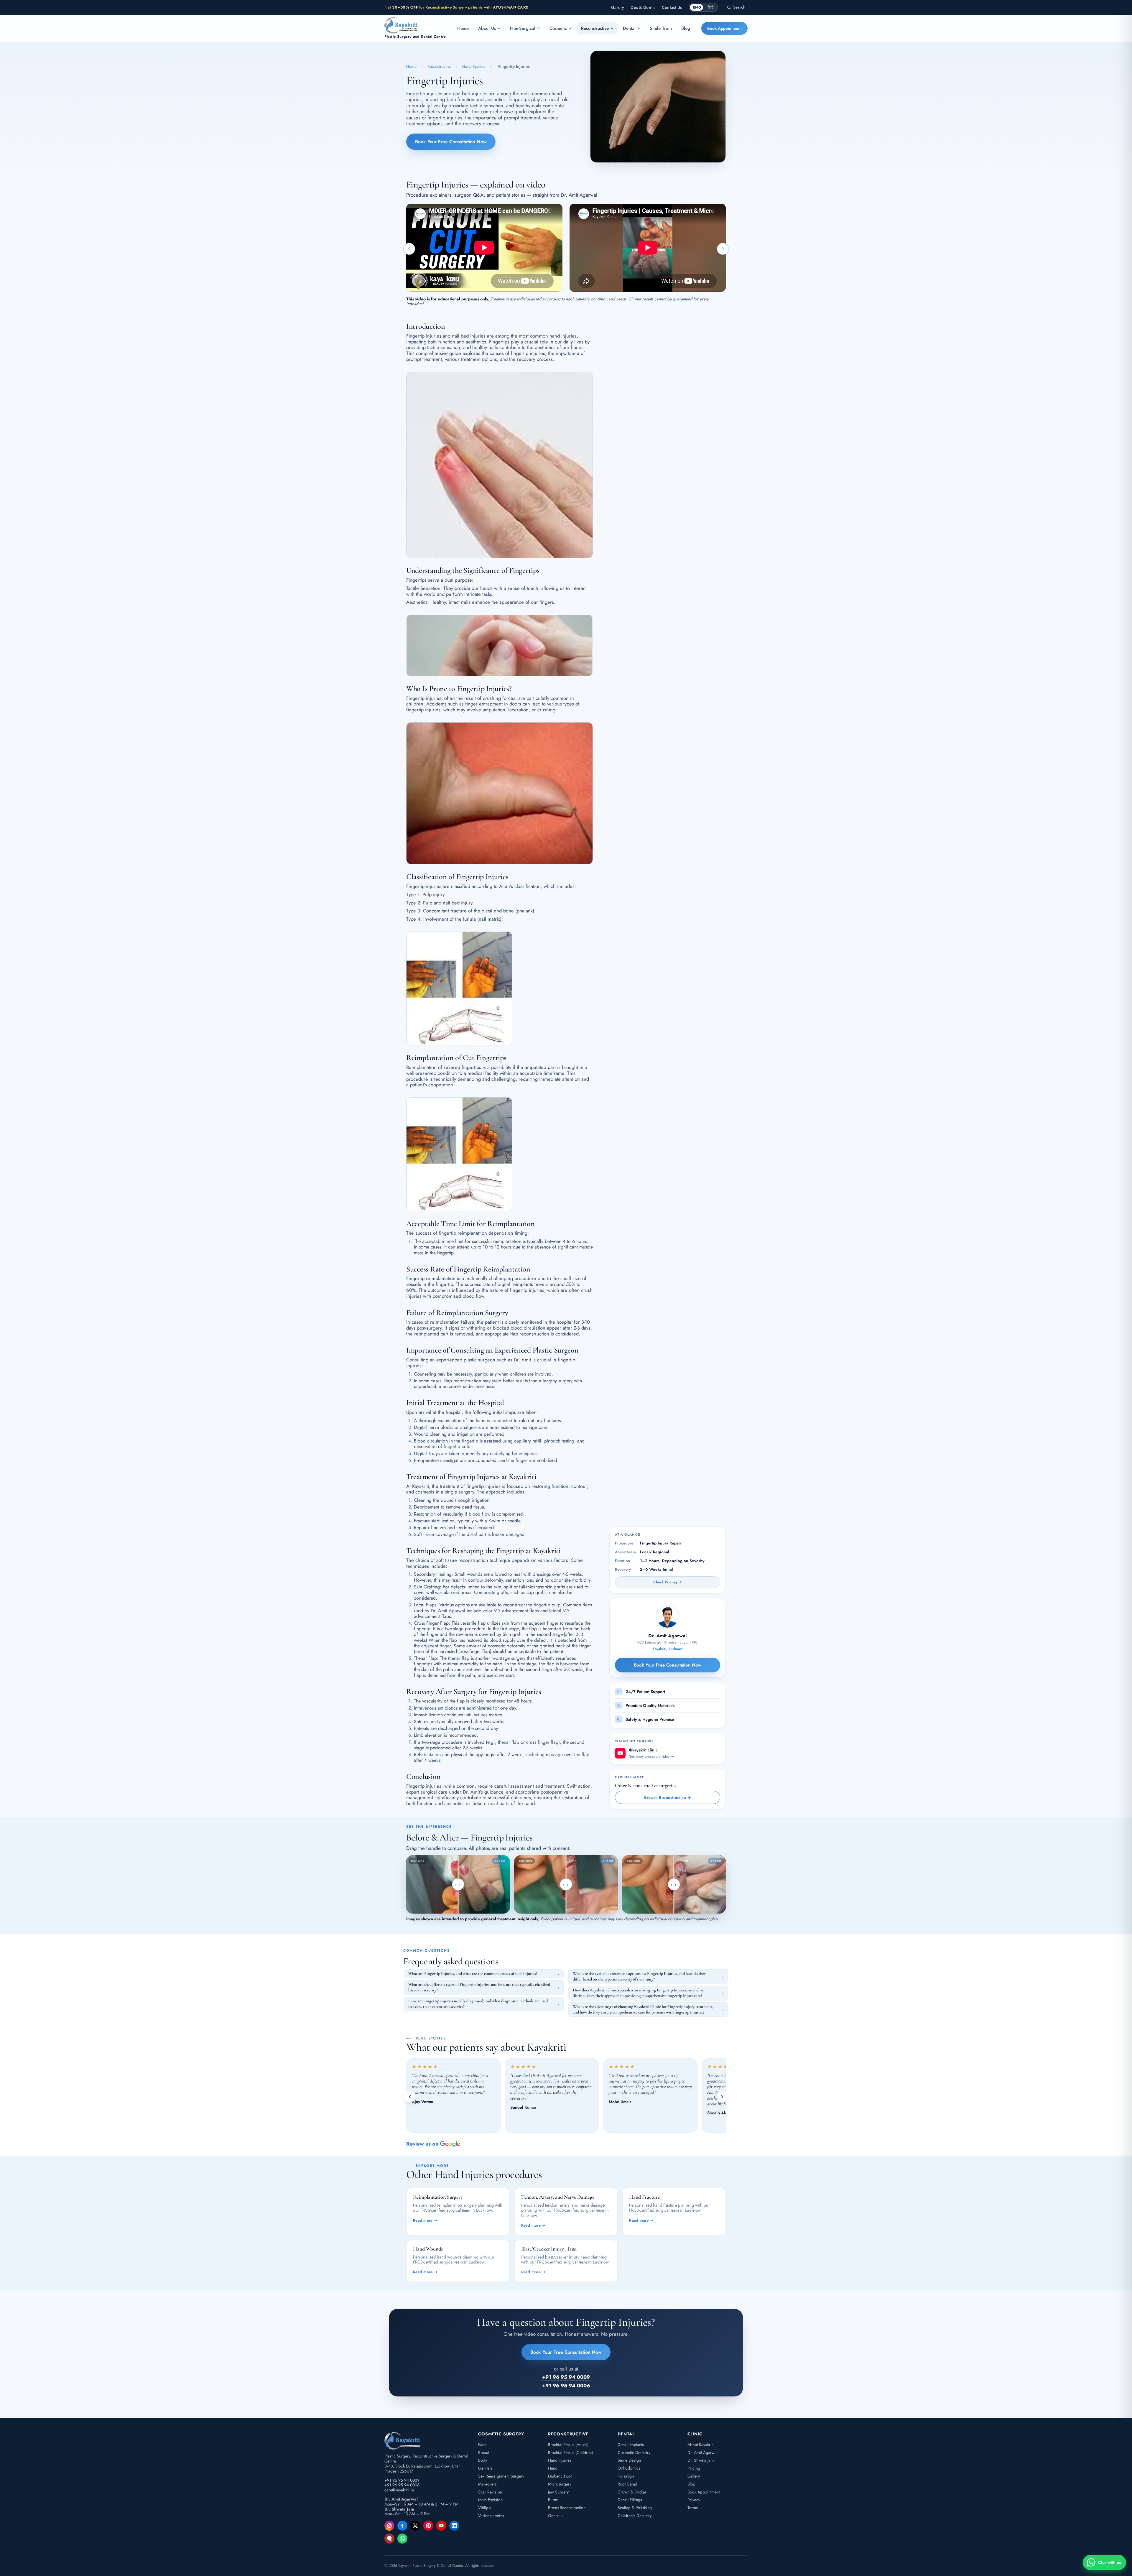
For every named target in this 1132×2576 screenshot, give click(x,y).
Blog (686, 28)
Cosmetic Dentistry (634, 2452)
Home (463, 28)
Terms (693, 2508)
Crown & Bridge (632, 2492)
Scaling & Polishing (635, 2508)
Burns (553, 2500)
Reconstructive (595, 28)
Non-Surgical (523, 28)
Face (482, 2445)
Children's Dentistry (635, 2516)
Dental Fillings (630, 2500)
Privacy (694, 2500)
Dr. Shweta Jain (701, 2460)
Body (483, 2460)
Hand (553, 2468)
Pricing (694, 2468)
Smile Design (629, 2460)
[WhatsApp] (402, 2539)
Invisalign (626, 2476)
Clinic (695, 2434)
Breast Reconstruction (567, 2508)
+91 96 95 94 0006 (402, 2485)
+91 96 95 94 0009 (402, 2480)
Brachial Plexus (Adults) (568, 2445)
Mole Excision (490, 2500)
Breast (483, 2452)
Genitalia (556, 2516)
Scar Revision (490, 2492)
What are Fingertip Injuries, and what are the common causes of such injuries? (473, 1974)
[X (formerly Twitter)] (415, 2526)
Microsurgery (560, 2484)
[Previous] (410, 2097)
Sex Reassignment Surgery (501, 2476)
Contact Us (672, 8)
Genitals (485, 2468)
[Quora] (389, 2539)
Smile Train (661, 28)
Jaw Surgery (558, 2492)
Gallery (618, 8)
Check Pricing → (668, 1582)
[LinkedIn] (454, 2526)
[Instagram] (389, 2526)
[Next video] (723, 249)
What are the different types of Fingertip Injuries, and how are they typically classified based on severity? (479, 1987)
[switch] (703, 7)
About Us (487, 28)
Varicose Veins (491, 2516)
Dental (629, 28)
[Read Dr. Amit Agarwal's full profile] (667, 1617)
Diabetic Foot (560, 2476)
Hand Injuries (474, 66)
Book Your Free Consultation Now (451, 142)
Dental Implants (631, 2445)
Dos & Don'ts (643, 8)
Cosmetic (558, 28)
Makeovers (487, 2484)
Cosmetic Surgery (501, 2434)
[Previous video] (409, 249)
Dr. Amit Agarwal (702, 2452)
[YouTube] (441, 2526)
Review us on (422, 2144)
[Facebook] (402, 2526)
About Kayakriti (701, 2445)
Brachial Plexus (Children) (570, 2452)
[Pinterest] (428, 2526)
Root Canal (627, 2484)
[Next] (722, 2097)
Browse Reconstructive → (667, 1797)
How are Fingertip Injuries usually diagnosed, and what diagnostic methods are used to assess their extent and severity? (478, 2004)
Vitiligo (484, 2508)
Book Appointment (724, 28)
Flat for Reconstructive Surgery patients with (456, 7)
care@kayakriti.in (399, 2490)
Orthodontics (629, 2468)
